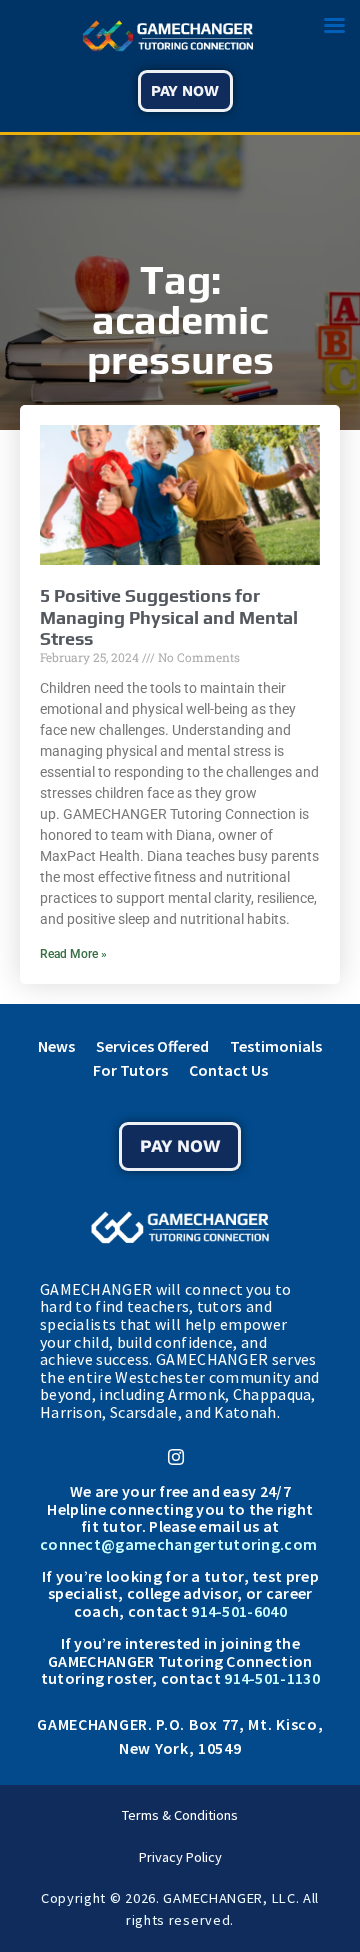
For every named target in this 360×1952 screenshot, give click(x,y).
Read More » (73, 954)
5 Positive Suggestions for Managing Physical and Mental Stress (169, 617)
